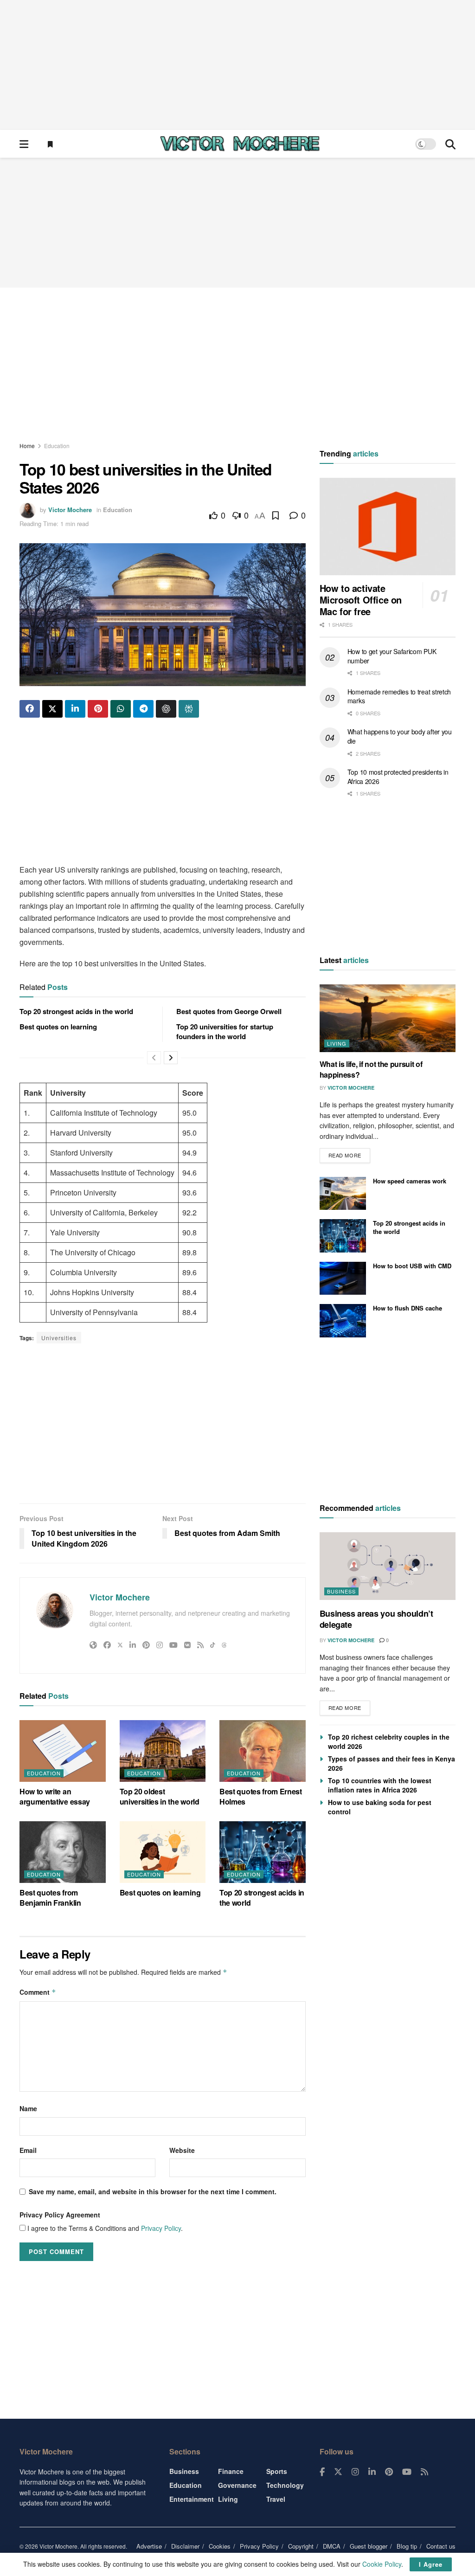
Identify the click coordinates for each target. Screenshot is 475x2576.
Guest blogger (369, 2546)
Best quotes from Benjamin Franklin (50, 1898)
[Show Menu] (24, 144)
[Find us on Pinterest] (389, 2472)
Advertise (149, 2546)
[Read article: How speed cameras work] (343, 1194)
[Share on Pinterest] (98, 709)
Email (28, 2150)
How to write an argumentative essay (55, 1796)
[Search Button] (450, 144)
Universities (59, 1338)
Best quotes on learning (58, 1027)
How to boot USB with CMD (412, 1266)
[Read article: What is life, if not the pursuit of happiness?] (388, 1018)
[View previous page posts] (154, 1058)
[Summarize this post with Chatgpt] (166, 709)
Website (182, 2150)
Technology (285, 2485)
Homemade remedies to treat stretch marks (399, 696)
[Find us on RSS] (424, 2472)
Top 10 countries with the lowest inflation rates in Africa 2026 (380, 1785)
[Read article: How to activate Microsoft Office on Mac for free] (388, 527)
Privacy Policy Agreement (60, 2215)
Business (341, 1591)
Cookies (220, 2546)
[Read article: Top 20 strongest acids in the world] (263, 1852)
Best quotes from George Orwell (229, 1011)
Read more (349, 1153)
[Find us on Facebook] (322, 2472)
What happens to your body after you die (400, 736)
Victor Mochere (70, 510)
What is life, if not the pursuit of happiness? (371, 1069)
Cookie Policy (382, 2564)
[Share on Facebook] (30, 709)
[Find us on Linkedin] (372, 2472)
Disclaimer (185, 2546)
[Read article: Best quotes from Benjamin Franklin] (63, 1852)
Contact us (441, 2546)
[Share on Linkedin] (75, 709)
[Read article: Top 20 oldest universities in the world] (163, 1751)
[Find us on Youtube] (407, 2472)
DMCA (332, 2546)
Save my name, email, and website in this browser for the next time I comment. (153, 2191)
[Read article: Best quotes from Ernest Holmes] (263, 1751)
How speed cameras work (410, 1181)
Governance (237, 2485)
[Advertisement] (237, 65)
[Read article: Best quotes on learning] (163, 1852)
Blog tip (407, 2546)
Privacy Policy (161, 2228)
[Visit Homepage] (240, 144)
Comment (38, 1992)
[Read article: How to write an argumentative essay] (63, 1751)
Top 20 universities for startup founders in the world (225, 1031)
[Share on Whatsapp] (121, 709)
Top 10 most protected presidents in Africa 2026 (398, 777)
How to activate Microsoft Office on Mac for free (361, 600)
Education (57, 446)
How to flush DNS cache (408, 1308)
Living (337, 1043)
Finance (231, 2471)
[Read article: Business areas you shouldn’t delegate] (388, 1566)
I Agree (431, 2564)
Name (28, 2108)
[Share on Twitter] (52, 709)
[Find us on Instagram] (355, 2472)
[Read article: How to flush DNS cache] (343, 1321)
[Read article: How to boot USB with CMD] (343, 1278)
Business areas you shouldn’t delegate (376, 1619)
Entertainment (192, 2499)
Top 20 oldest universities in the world (160, 1796)
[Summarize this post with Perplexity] (189, 709)
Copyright (301, 2546)
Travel (276, 2499)
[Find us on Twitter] (338, 2472)
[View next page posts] (171, 1058)
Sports (277, 2471)
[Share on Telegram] (143, 709)
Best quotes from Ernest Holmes (261, 1796)
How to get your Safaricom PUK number (392, 656)
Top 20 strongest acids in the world (76, 1011)
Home (27, 446)
